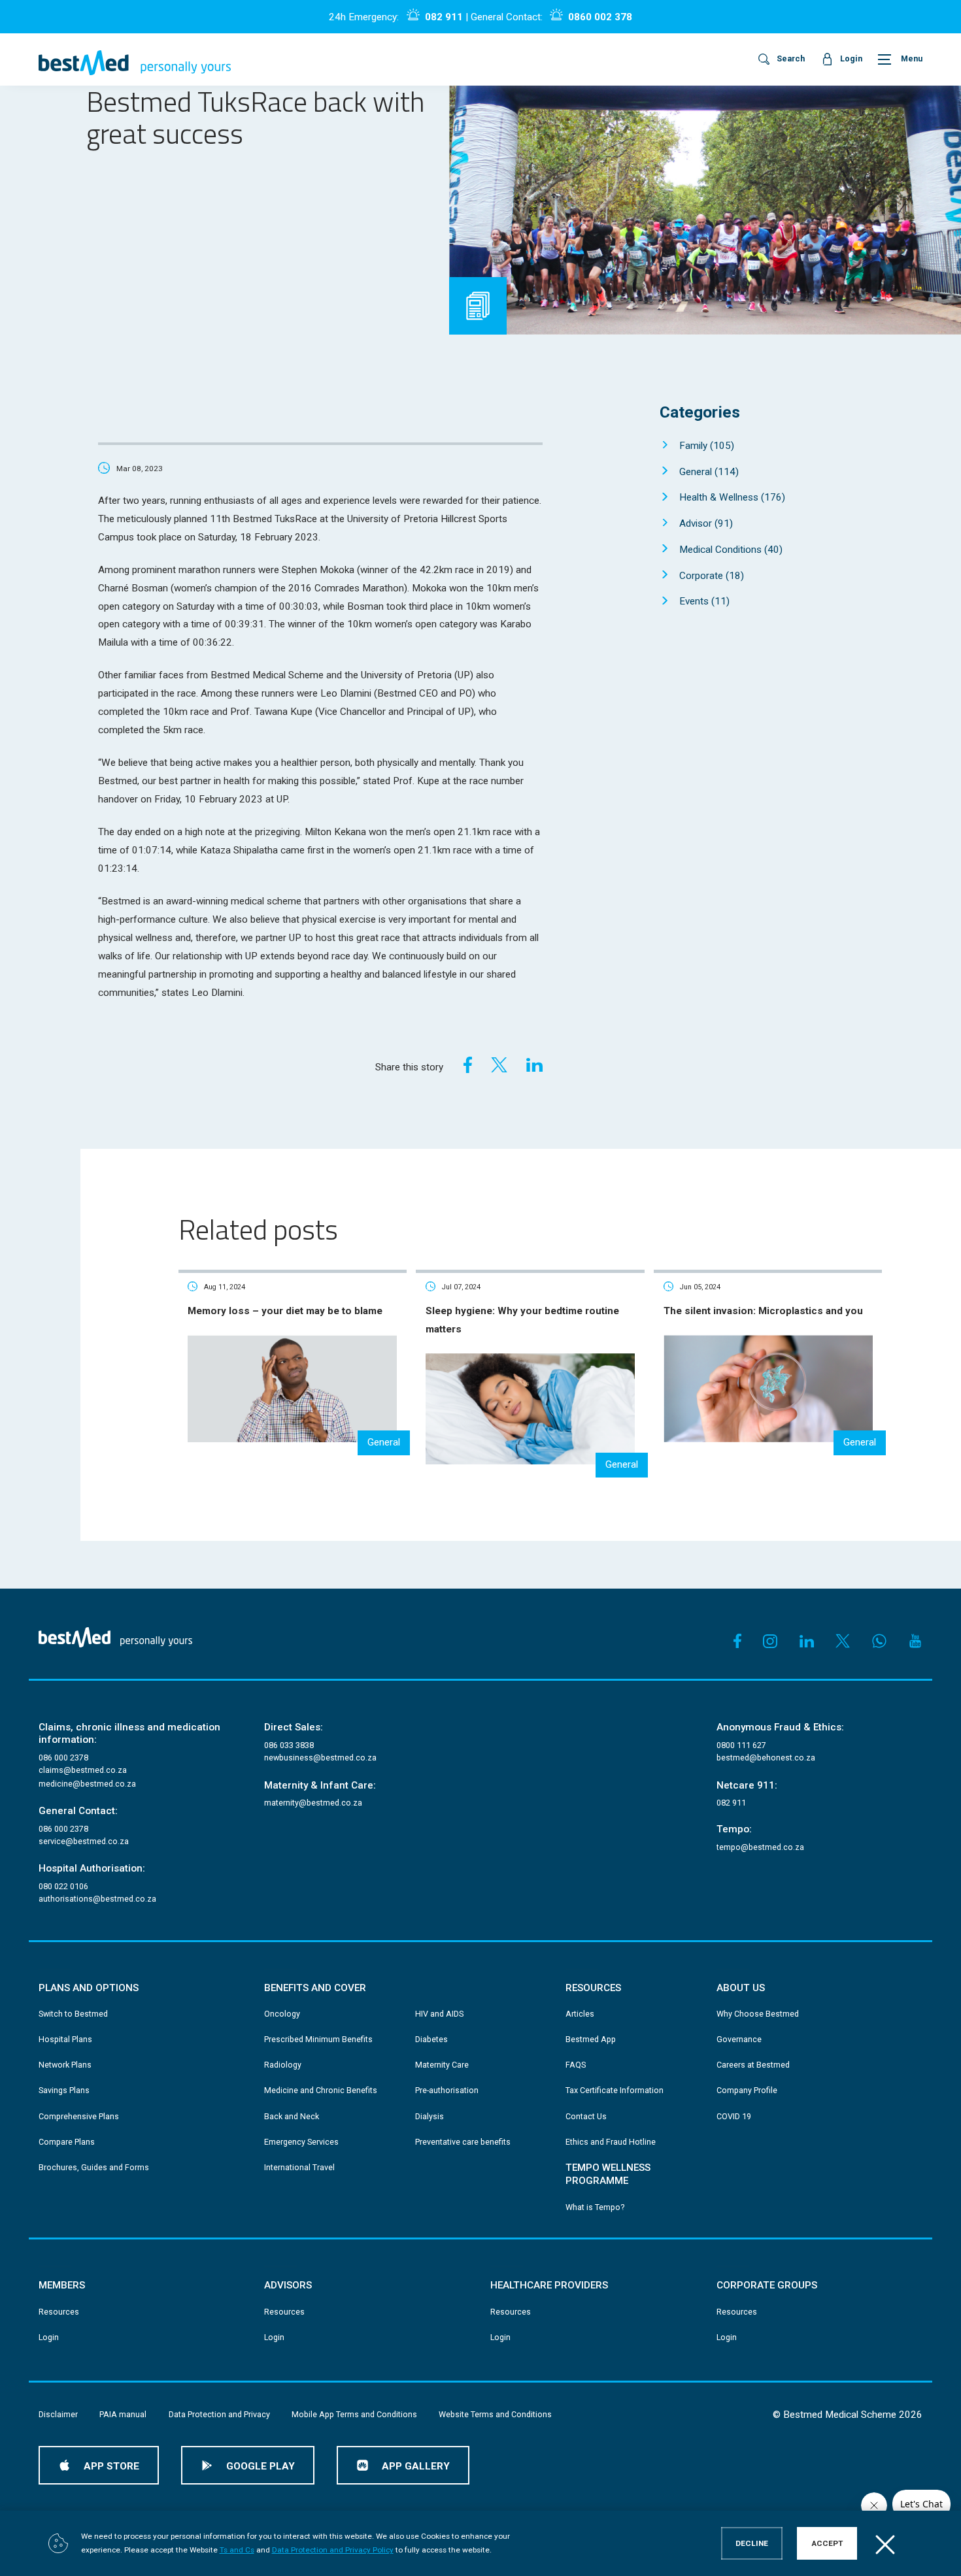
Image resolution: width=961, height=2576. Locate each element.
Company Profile (747, 2090)
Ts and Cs (237, 2550)
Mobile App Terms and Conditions (354, 2414)
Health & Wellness (732, 497)
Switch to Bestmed (73, 2014)
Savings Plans (64, 2090)
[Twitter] (499, 1065)
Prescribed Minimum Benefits (318, 2039)
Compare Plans (67, 2142)
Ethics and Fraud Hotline (611, 2142)
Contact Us (586, 2116)
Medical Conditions (731, 550)
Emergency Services (301, 2142)
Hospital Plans (65, 2039)
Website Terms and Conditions (495, 2414)
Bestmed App (591, 2039)
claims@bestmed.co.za (83, 1770)
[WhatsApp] (879, 1641)
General (709, 472)
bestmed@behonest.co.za (766, 1758)
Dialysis (430, 2116)
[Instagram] (770, 1641)
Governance (739, 2039)
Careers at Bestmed (753, 2065)
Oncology (282, 2014)
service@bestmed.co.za (84, 1841)
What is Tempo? (595, 2207)
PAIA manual (123, 2414)
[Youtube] (915, 1641)
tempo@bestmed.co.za (760, 1847)
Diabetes (431, 2039)
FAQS (576, 2065)
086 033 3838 (289, 1745)
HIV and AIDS (439, 2014)
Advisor (706, 523)
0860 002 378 (600, 17)
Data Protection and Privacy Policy (333, 2550)
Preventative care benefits (463, 2142)
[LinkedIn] (534, 1065)
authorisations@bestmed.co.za (97, 1899)
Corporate (712, 576)
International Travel (299, 2167)
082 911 (444, 17)
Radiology (283, 2065)
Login (49, 2337)
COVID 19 (734, 2116)
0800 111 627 (741, 1745)
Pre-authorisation (447, 2090)
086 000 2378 (63, 1758)
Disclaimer (58, 2414)
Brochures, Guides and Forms (94, 2167)
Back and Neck (292, 2116)
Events (704, 601)
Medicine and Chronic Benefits (321, 2090)
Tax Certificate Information (615, 2090)
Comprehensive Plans (79, 2116)
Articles (580, 2014)
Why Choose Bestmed (758, 2014)
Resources (59, 2312)
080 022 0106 (63, 1886)
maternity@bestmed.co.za (313, 1803)
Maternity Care (442, 2065)
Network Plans (65, 2065)
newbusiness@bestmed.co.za (320, 1758)
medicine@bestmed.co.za (87, 1784)
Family (707, 446)
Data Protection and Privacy (219, 2414)
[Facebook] (464, 1065)
